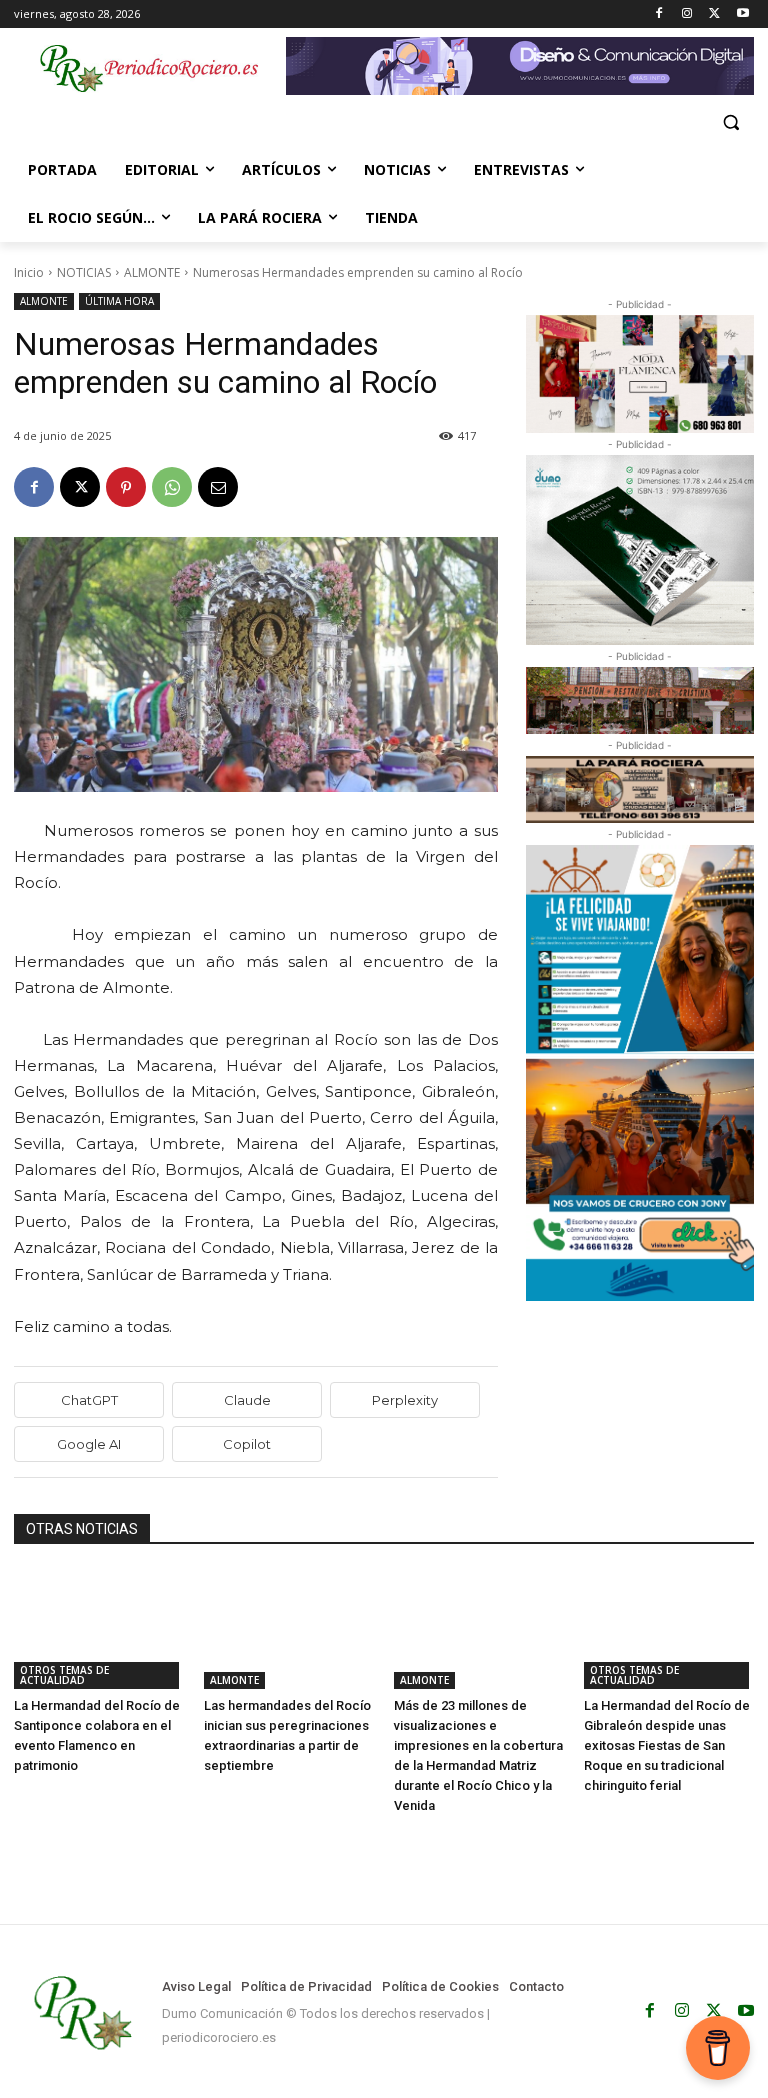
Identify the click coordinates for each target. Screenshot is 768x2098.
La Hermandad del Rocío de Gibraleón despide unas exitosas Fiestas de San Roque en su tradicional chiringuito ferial (667, 1745)
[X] (714, 14)
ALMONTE (152, 272)
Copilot (247, 1444)
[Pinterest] (126, 487)
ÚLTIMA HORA (119, 301)
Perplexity (405, 1400)
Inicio (29, 272)
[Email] (218, 487)
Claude (247, 1400)
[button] (730, 122)
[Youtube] (742, 14)
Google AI (89, 1444)
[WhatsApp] (172, 487)
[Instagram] (687, 14)
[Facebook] (659, 14)
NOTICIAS (84, 272)
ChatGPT (89, 1400)
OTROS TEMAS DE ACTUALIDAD (64, 1675)
